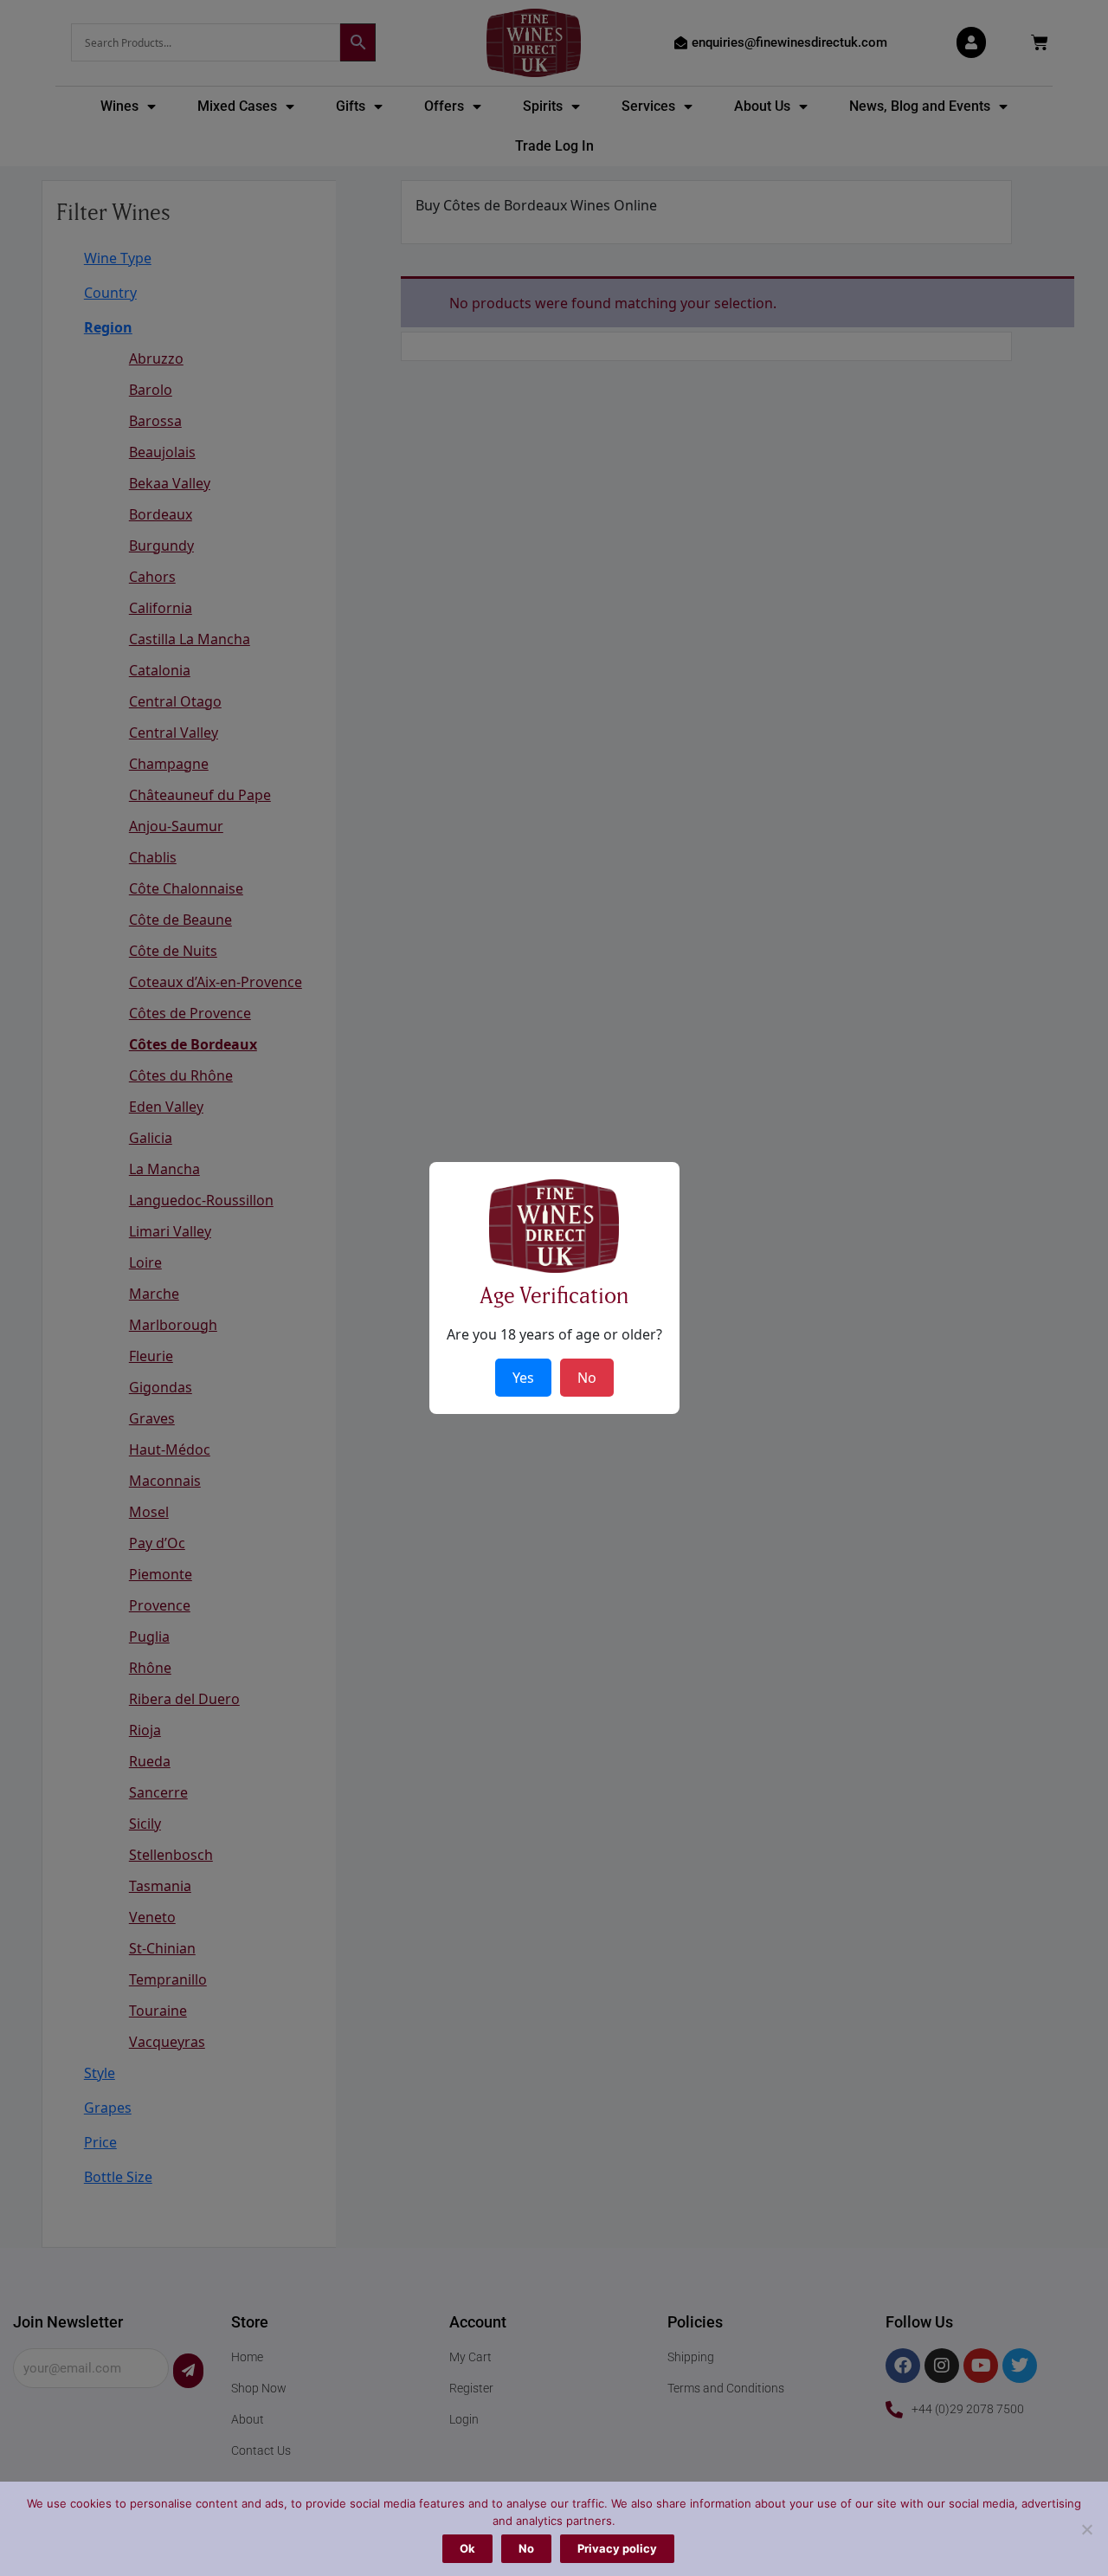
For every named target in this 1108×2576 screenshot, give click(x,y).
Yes (523, 1378)
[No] (1086, 2529)
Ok (467, 2548)
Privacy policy (617, 2548)
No (526, 2548)
